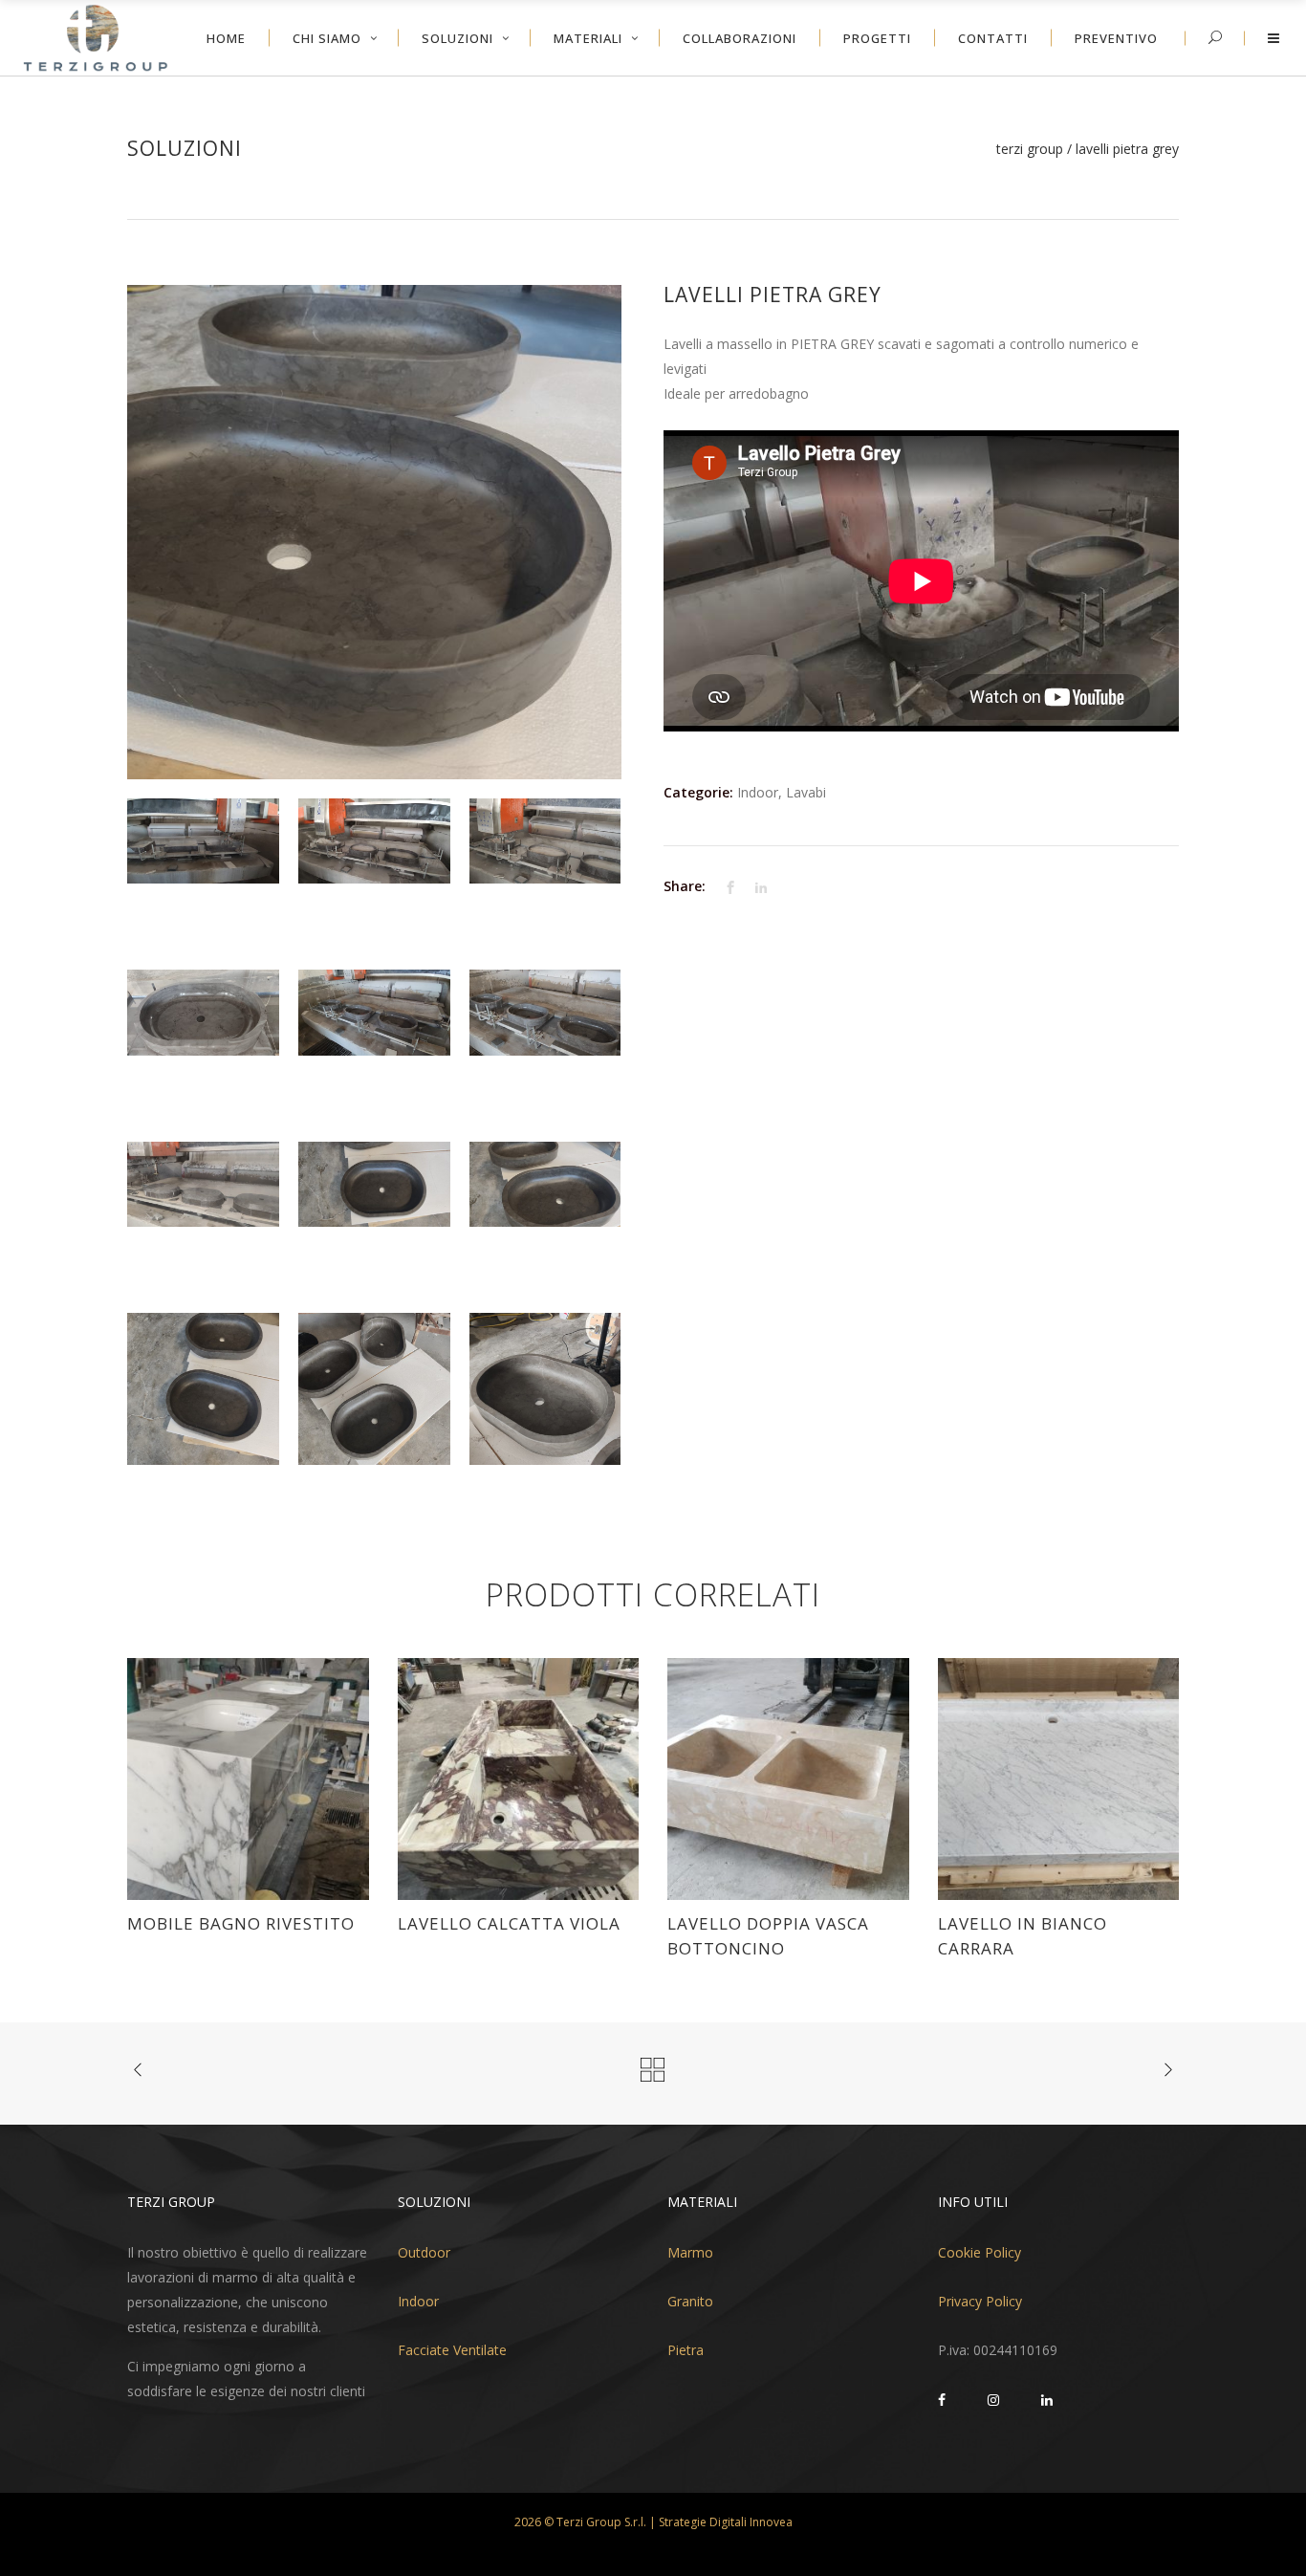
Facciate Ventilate (452, 2350)
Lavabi (806, 792)
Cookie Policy (979, 2252)
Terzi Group (1030, 149)
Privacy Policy (980, 2301)
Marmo (690, 2252)
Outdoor (424, 2252)
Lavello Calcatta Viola (509, 1923)
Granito (690, 2301)
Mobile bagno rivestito (241, 1923)
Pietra (686, 2350)
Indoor (758, 792)
